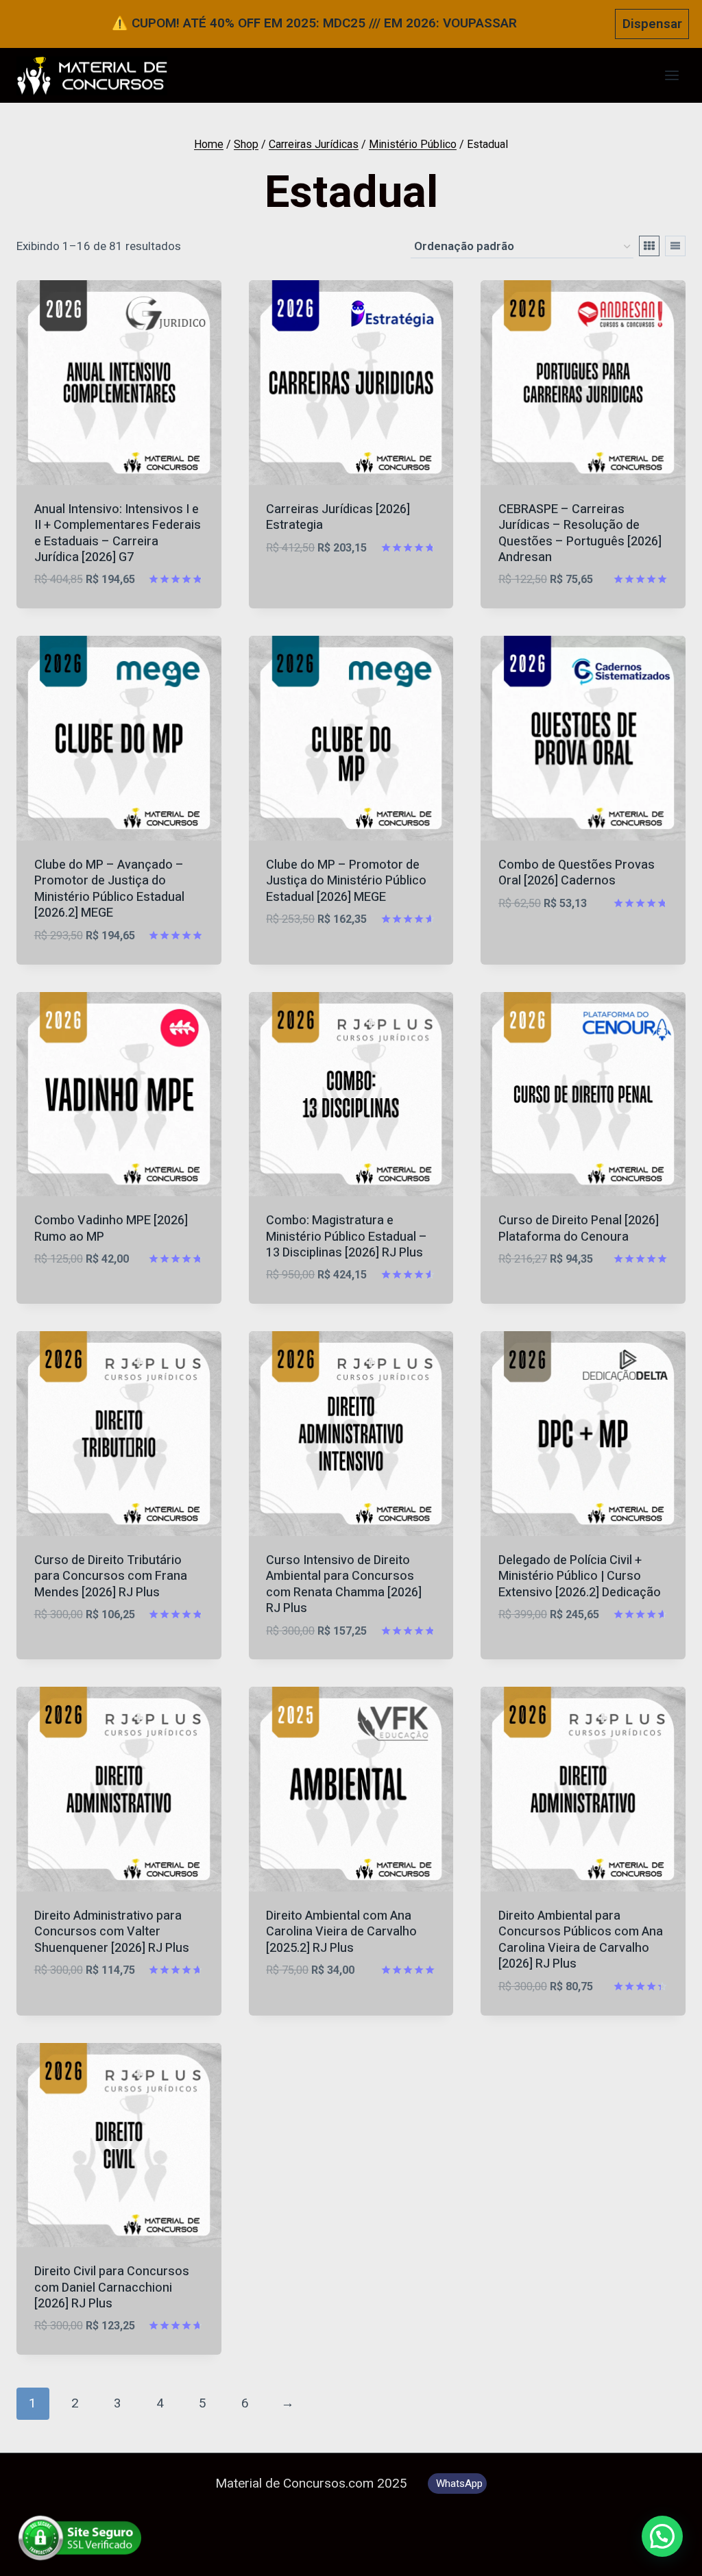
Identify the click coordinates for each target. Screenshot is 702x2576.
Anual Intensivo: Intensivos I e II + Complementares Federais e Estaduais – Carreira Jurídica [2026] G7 (118, 533)
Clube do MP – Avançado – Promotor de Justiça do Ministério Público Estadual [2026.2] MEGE (109, 889)
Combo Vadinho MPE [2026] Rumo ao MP (111, 1228)
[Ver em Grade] (649, 246)
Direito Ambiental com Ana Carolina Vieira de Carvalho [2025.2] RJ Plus (341, 1932)
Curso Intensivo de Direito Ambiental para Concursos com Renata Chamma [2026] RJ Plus (344, 1584)
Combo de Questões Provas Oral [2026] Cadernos (577, 873)
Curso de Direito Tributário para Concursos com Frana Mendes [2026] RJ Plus (111, 1576)
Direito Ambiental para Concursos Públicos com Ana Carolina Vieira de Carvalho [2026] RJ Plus (581, 1940)
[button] (662, 2536)
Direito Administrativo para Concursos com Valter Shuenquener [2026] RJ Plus (112, 1932)
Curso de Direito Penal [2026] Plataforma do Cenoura (579, 1228)
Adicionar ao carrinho (337, 589)
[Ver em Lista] (675, 246)
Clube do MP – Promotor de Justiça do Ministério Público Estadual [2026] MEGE (346, 881)
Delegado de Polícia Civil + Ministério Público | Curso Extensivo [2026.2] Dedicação (580, 1576)
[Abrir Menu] (671, 76)
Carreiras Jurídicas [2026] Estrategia (338, 517)
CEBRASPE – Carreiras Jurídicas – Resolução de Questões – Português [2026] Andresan (580, 533)
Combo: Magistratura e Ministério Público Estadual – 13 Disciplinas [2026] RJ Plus (347, 1237)
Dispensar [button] (652, 24)
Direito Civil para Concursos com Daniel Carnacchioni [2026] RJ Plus (112, 2288)
